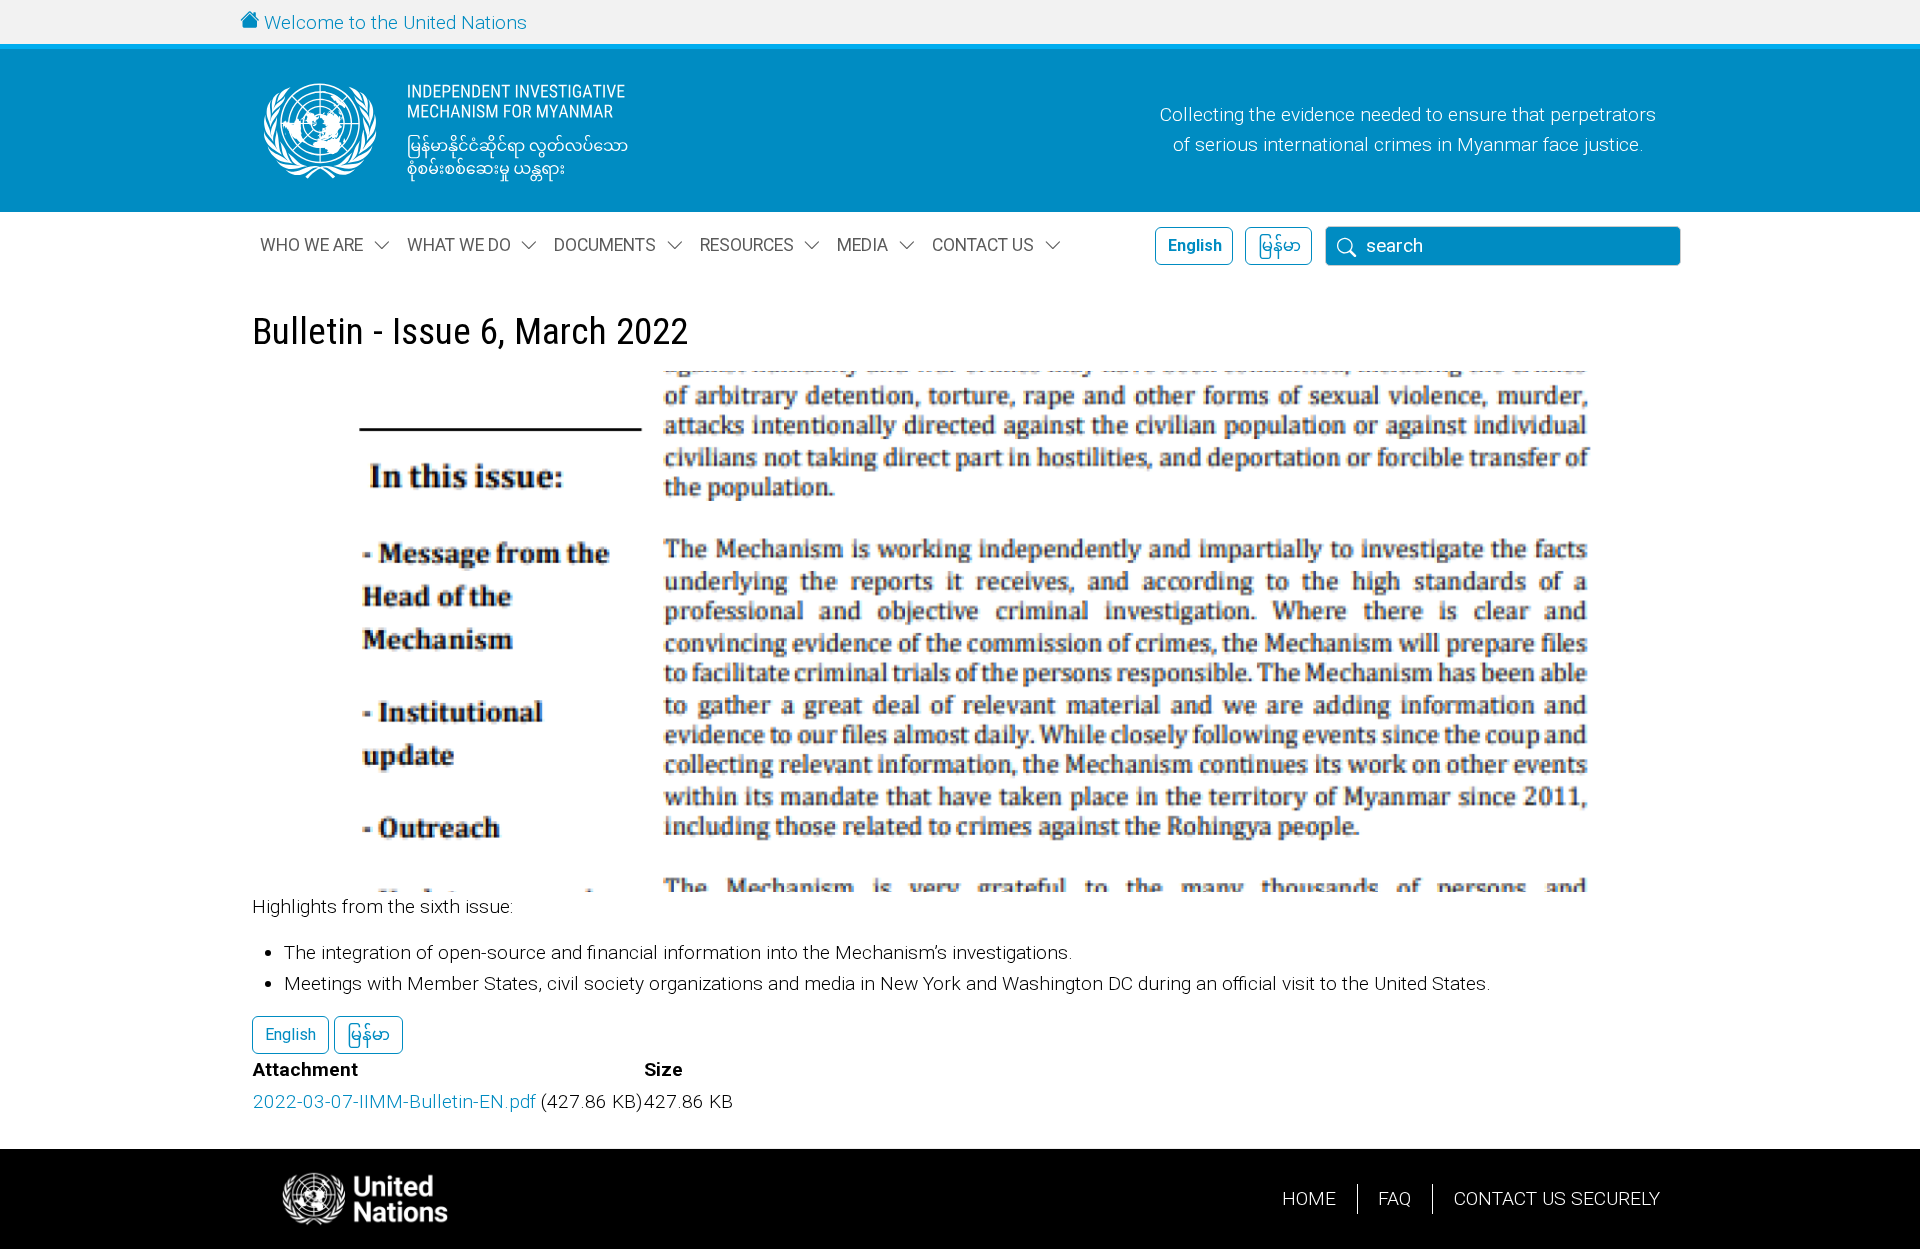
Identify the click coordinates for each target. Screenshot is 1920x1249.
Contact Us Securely (1557, 1198)
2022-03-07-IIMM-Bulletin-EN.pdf (394, 1101)
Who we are (311, 245)
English (1195, 245)
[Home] (485, 130)
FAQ (1394, 1198)
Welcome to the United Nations (395, 22)
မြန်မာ (1279, 245)
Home (1309, 1198)
